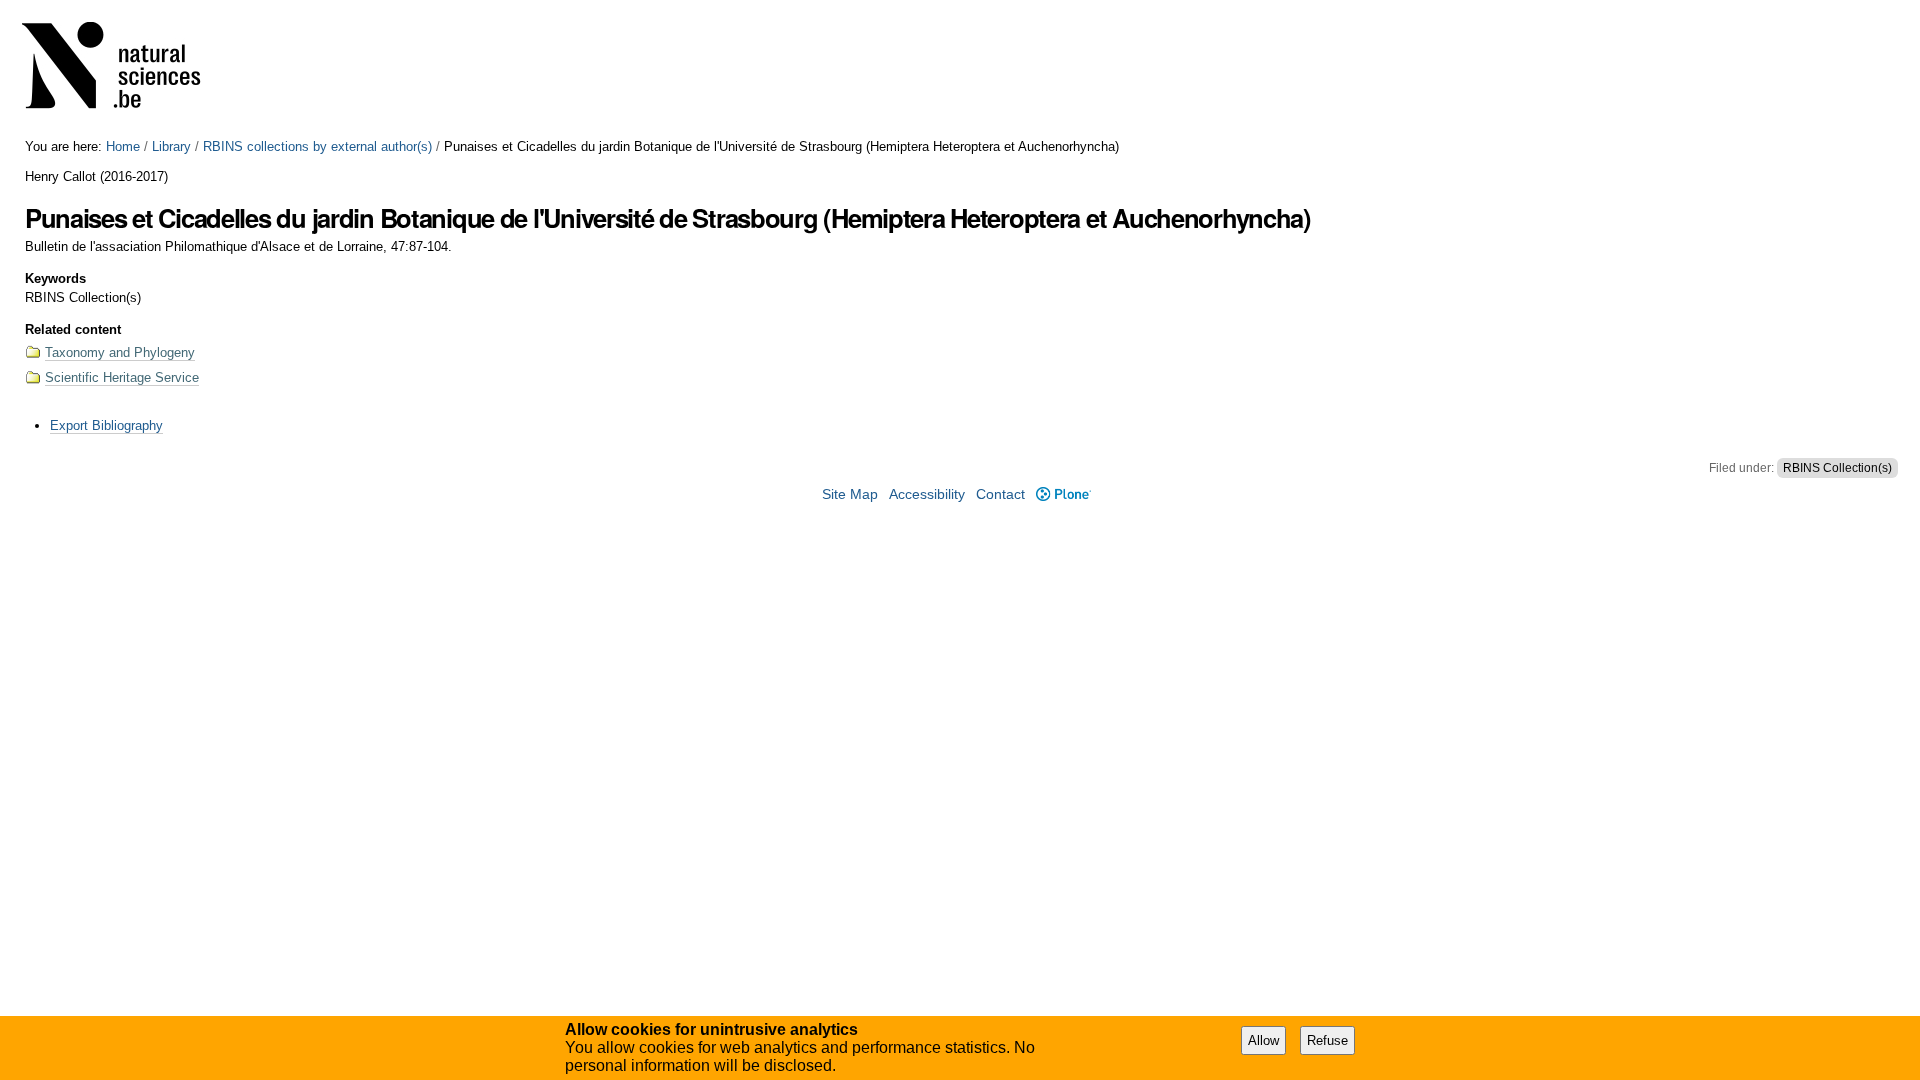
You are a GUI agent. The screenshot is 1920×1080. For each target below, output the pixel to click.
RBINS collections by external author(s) (317, 146)
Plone (1063, 494)
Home (123, 146)
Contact (1000, 494)
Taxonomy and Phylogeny (120, 352)
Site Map (850, 494)
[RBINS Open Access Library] (124, 69)
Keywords (55, 278)
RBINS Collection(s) (1837, 468)
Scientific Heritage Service (122, 377)
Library (171, 146)
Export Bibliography (106, 425)
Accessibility (927, 494)
